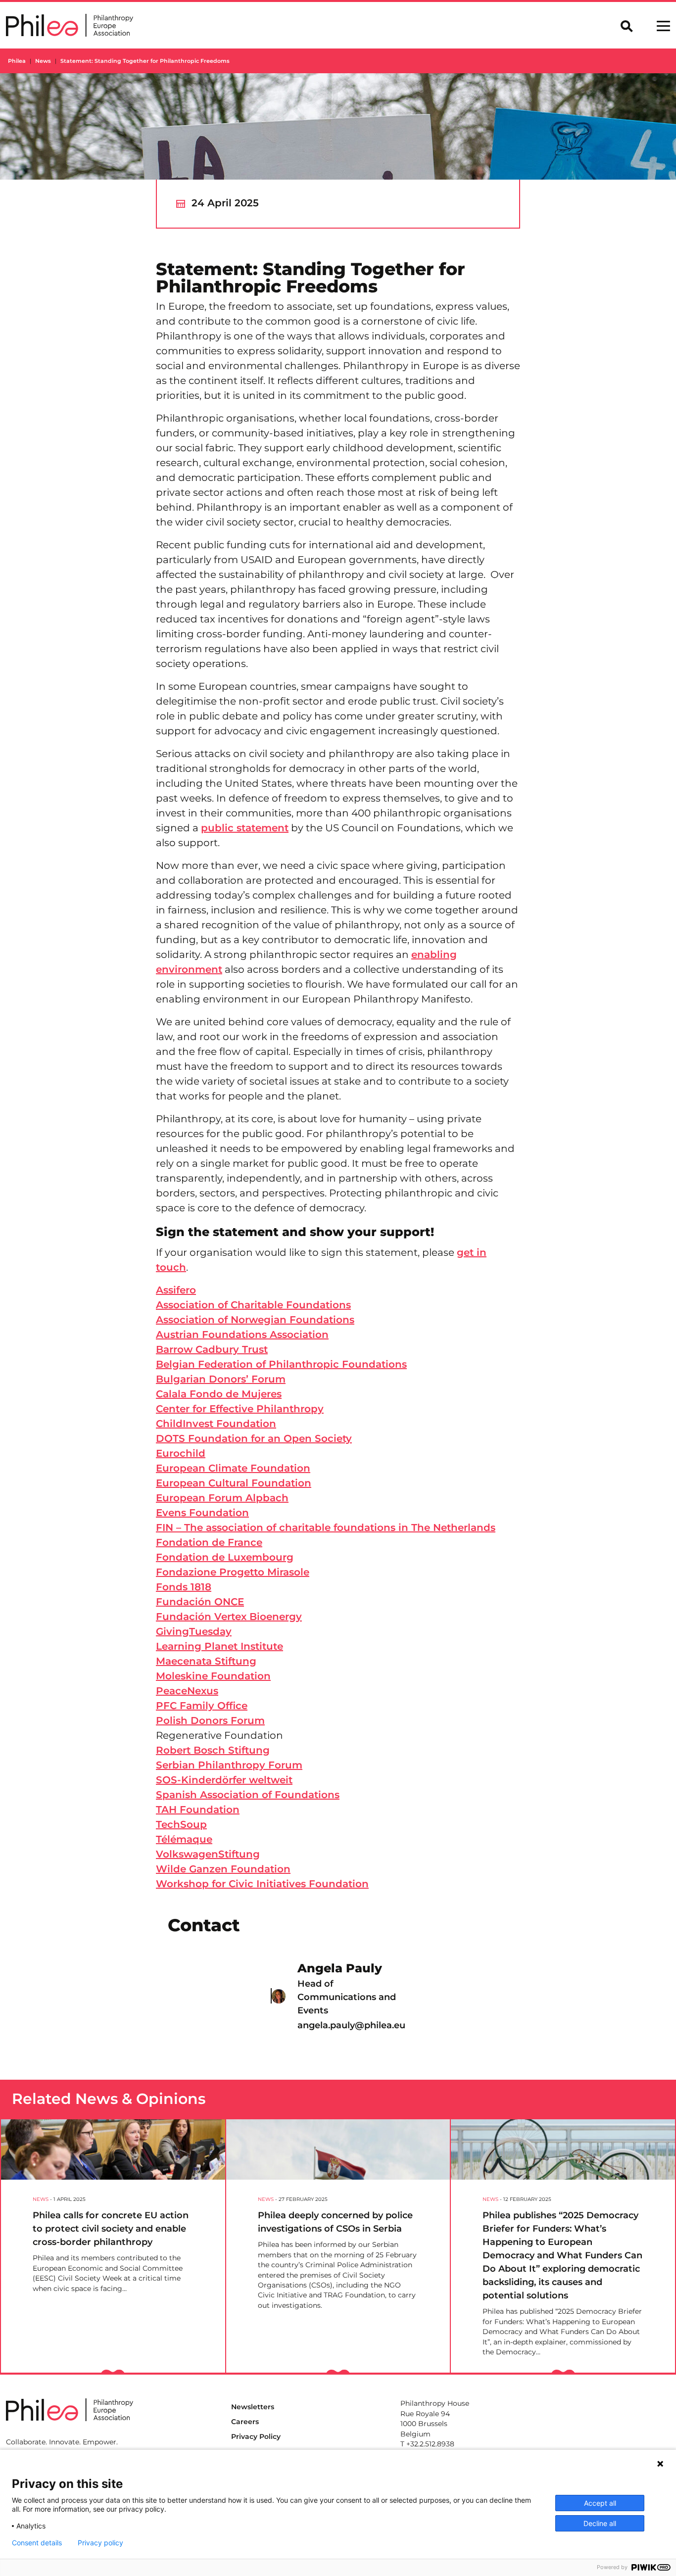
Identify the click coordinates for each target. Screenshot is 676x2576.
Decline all (600, 2523)
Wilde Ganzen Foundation (223, 1869)
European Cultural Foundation (234, 1483)
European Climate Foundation (233, 1468)
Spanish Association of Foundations (248, 1795)
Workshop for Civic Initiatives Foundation (262, 1884)
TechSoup (181, 1824)
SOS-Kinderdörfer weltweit (224, 1780)
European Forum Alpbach (222, 1498)
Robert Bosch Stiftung (213, 1750)
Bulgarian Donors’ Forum (221, 1379)
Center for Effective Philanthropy (240, 1409)
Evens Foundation (202, 1513)
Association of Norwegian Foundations (255, 1320)
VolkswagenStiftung (208, 1854)
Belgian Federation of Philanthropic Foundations (281, 1364)
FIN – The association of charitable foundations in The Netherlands (326, 1527)
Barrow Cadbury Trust (212, 1349)
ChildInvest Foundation (216, 1424)
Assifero (176, 1290)
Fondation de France (209, 1542)
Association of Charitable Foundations (253, 1305)
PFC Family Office (202, 1706)
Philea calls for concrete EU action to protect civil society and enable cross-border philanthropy (111, 2229)
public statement (245, 828)
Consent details (37, 2543)
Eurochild (181, 1453)
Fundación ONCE (200, 1602)
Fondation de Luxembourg (225, 1557)
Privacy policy (100, 2543)
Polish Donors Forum (210, 1720)
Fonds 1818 (184, 1587)
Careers (245, 2422)
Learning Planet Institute (219, 1646)
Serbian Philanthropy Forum (229, 1765)
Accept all (600, 2503)
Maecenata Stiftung (206, 1661)
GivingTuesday (194, 1631)
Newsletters (253, 2407)
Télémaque (184, 1839)
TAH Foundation (198, 1810)
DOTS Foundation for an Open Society (254, 1438)
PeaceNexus (187, 1691)
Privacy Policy (256, 2436)
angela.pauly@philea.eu (351, 2025)
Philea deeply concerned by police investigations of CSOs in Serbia (335, 2222)
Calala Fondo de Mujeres (219, 1394)
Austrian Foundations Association (242, 1335)
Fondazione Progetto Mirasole (233, 1572)
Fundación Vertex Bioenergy (229, 1617)
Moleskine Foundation (213, 1676)
